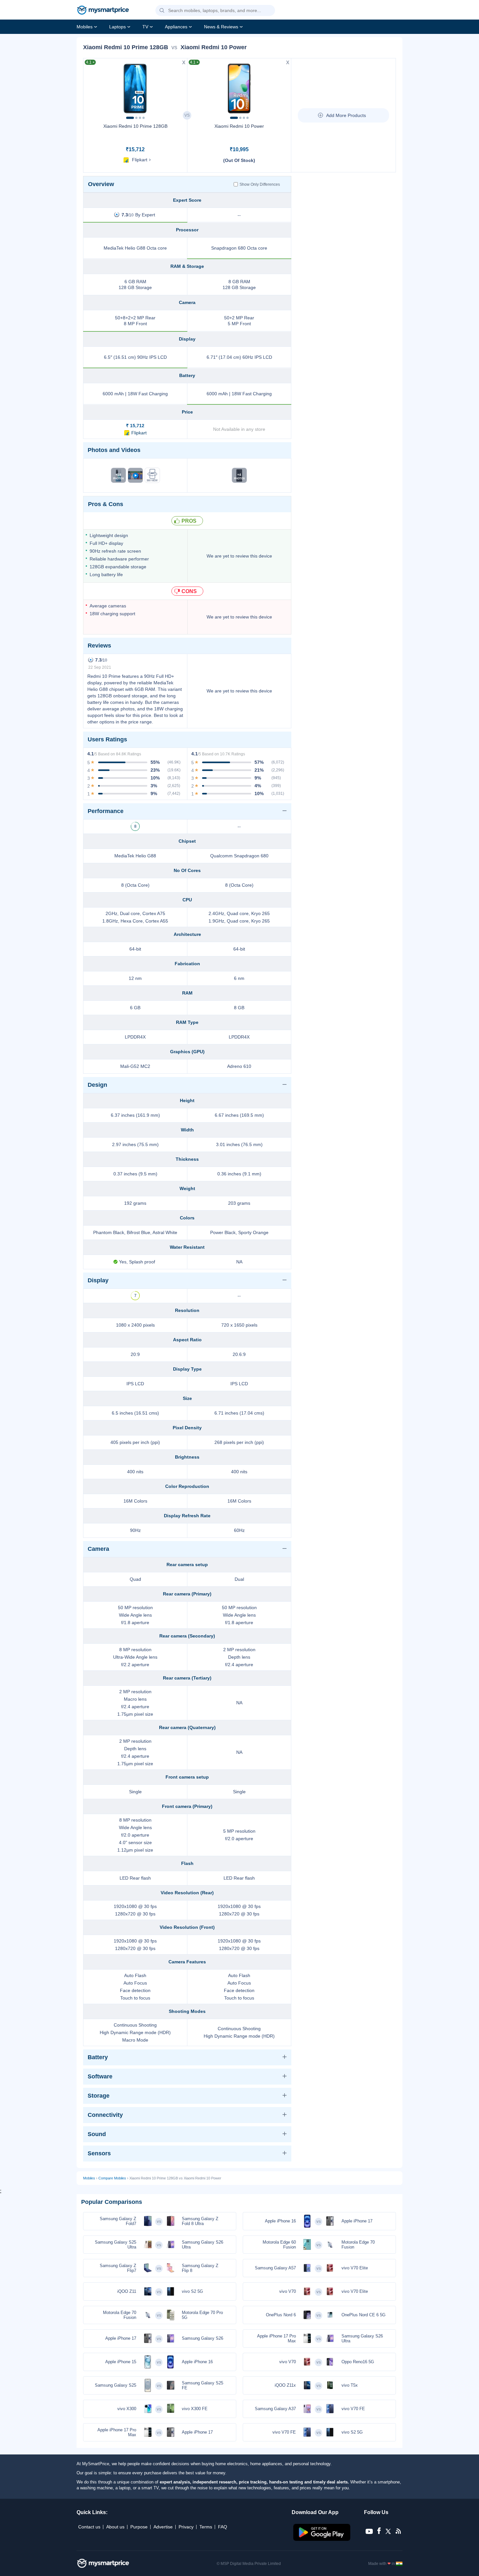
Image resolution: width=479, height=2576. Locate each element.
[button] (162, 11)
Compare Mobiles (112, 2178)
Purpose (139, 2527)
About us (115, 2527)
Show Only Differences (260, 184)
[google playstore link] (322, 2539)
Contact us (89, 2527)
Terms (206, 2527)
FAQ (223, 2527)
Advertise (163, 2527)
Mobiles (85, 27)
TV (145, 27)
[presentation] (91, 87)
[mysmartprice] (103, 11)
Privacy (186, 2527)
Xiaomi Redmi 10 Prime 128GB (135, 126)
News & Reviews (221, 27)
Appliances (176, 27)
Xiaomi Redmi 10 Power (239, 126)
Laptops (117, 27)
